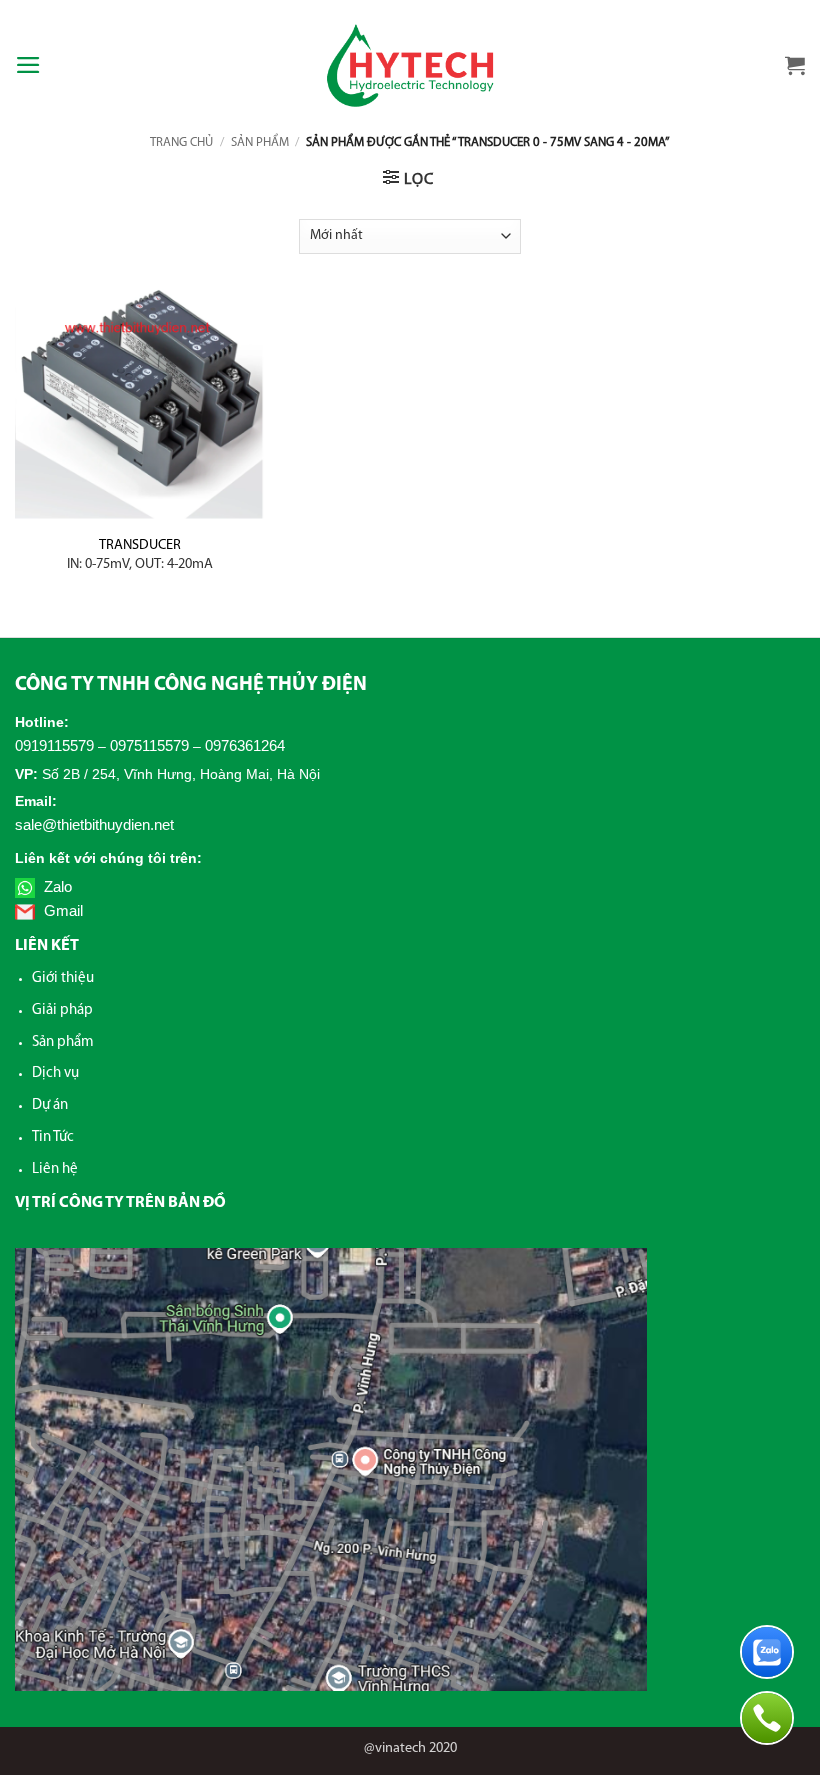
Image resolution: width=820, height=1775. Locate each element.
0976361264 (245, 745)
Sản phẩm (260, 142)
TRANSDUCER (140, 555)
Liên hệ (55, 1169)
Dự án (50, 1105)
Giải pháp (62, 1010)
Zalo (56, 886)
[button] (28, 65)
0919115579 (54, 745)
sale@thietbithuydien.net (94, 824)
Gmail (61, 910)
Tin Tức (53, 1137)
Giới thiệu (63, 978)
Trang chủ (181, 142)
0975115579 (149, 745)
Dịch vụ (55, 1073)
